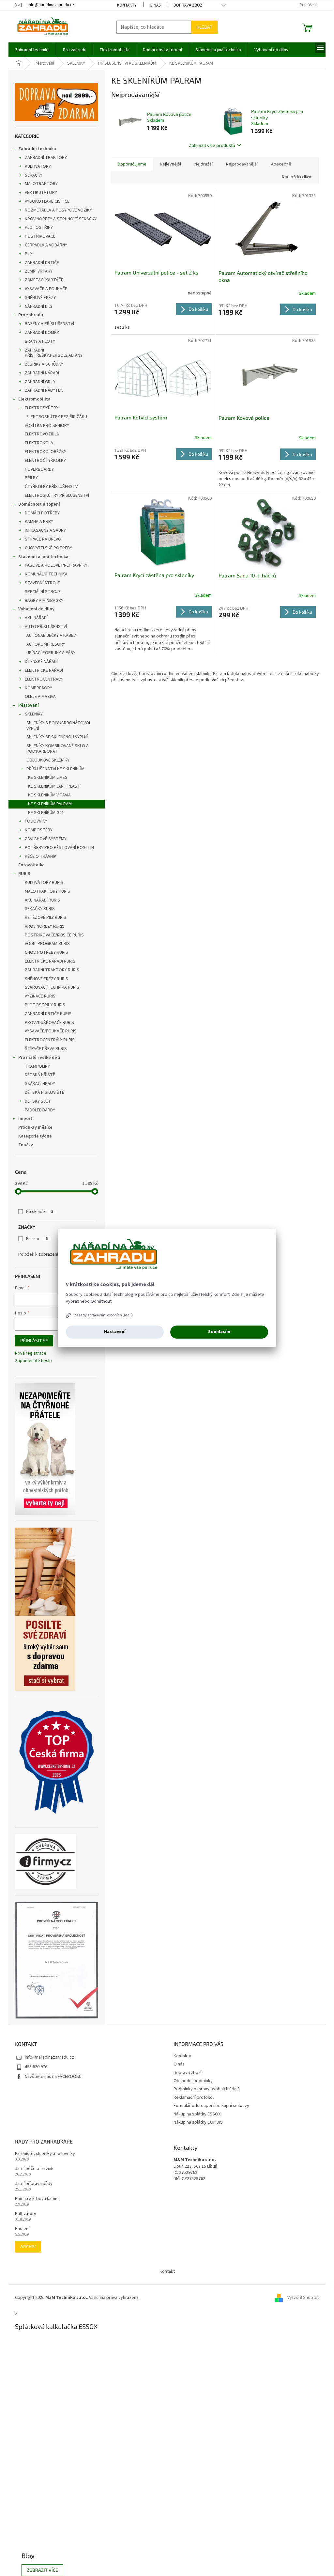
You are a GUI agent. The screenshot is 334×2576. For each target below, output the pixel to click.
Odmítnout (101, 1301)
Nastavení (115, 1332)
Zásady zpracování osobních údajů (103, 1315)
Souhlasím (219, 1332)
